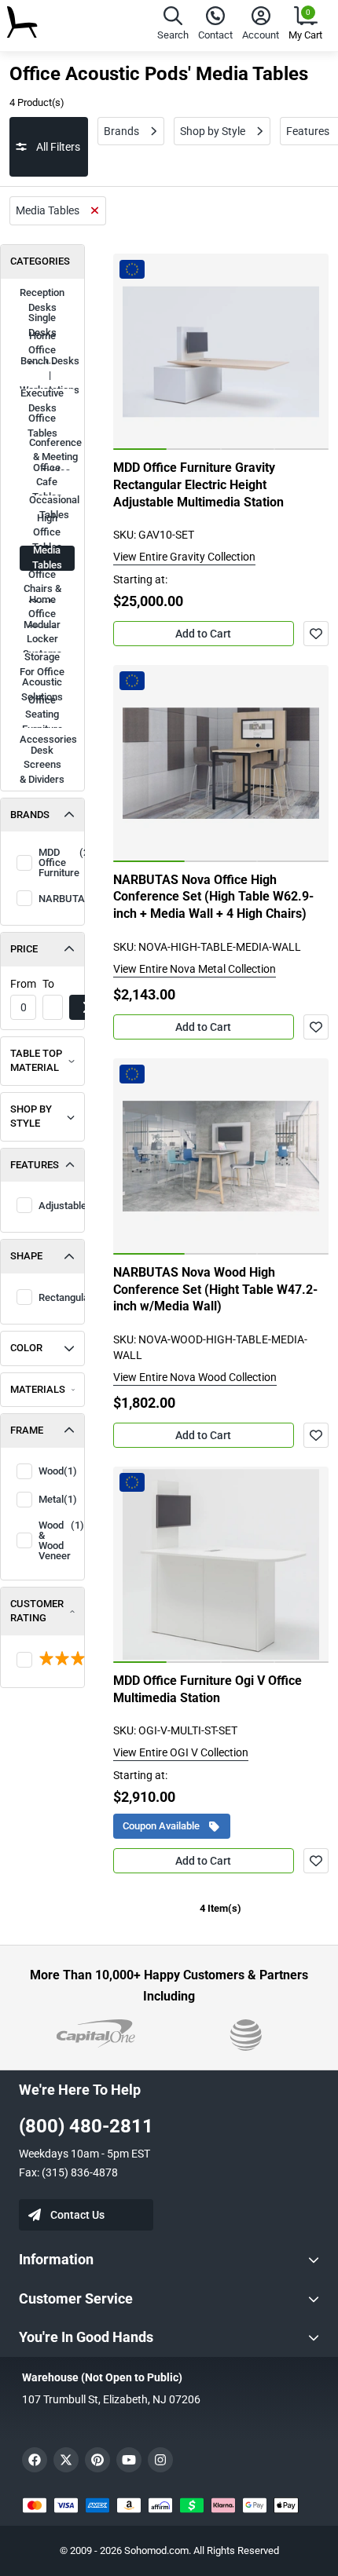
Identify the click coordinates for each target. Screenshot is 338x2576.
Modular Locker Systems (42, 640)
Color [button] (26, 1348)
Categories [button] (40, 261)
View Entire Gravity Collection (184, 557)
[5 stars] (42, 1660)
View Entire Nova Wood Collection (195, 1377)
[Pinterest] (97, 2460)
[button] (173, 26)
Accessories (47, 739)
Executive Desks (42, 401)
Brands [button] (30, 815)
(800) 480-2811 (86, 2126)
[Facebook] (35, 2460)
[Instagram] (160, 2460)
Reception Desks (42, 301)
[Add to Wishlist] (316, 634)
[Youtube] (129, 2460)
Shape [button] (26, 1256)
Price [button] (24, 949)
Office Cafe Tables (47, 483)
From (23, 984)
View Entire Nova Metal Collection (195, 969)
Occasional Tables (52, 508)
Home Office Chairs (42, 615)
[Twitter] (66, 2460)
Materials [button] (38, 1389)
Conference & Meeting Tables (52, 458)
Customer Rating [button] (37, 1611)
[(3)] (42, 1660)
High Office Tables (47, 533)
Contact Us (77, 2215)
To (48, 984)
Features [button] (35, 1165)
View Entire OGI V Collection (181, 1752)
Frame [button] (27, 1430)
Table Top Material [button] (36, 1061)
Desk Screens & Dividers (42, 765)
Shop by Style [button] (31, 1116)
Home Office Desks (42, 351)
